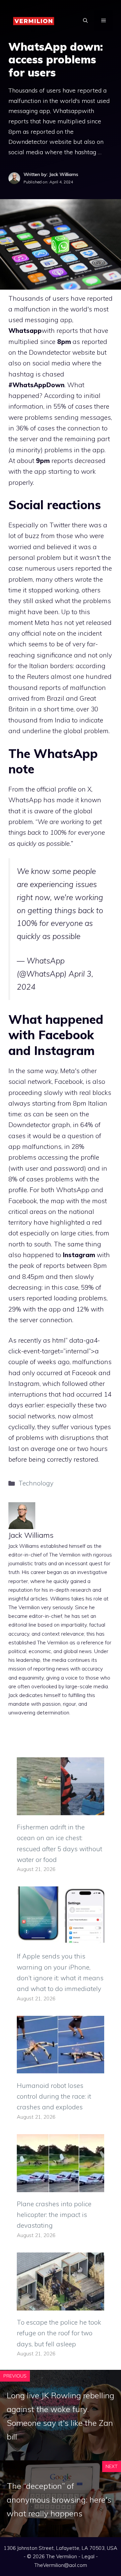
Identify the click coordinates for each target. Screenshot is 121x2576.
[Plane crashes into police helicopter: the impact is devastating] (61, 2187)
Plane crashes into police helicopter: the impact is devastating (54, 2215)
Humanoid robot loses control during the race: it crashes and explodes (54, 2096)
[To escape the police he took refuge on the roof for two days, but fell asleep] (61, 2305)
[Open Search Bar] (85, 20)
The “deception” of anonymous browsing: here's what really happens (59, 2500)
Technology (36, 1483)
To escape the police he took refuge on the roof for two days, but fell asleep (59, 2333)
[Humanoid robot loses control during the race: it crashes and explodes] (61, 2068)
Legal (88, 2556)
